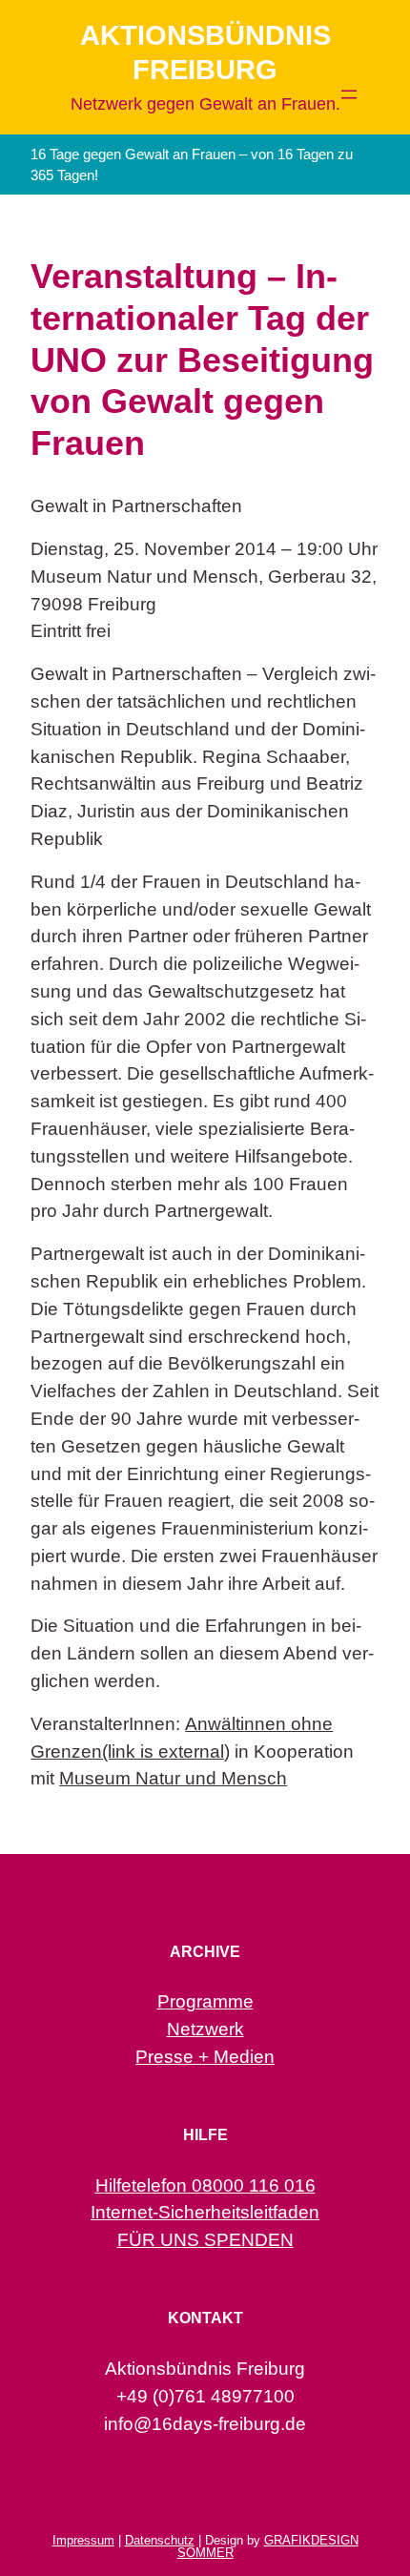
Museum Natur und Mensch (173, 1778)
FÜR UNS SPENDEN (205, 2240)
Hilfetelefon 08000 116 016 (205, 2185)
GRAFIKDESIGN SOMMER (268, 2546)
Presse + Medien (205, 2057)
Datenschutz (160, 2540)
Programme (205, 2001)
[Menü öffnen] (349, 94)
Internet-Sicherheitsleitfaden (205, 2212)
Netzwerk (205, 2029)
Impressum (83, 2540)
